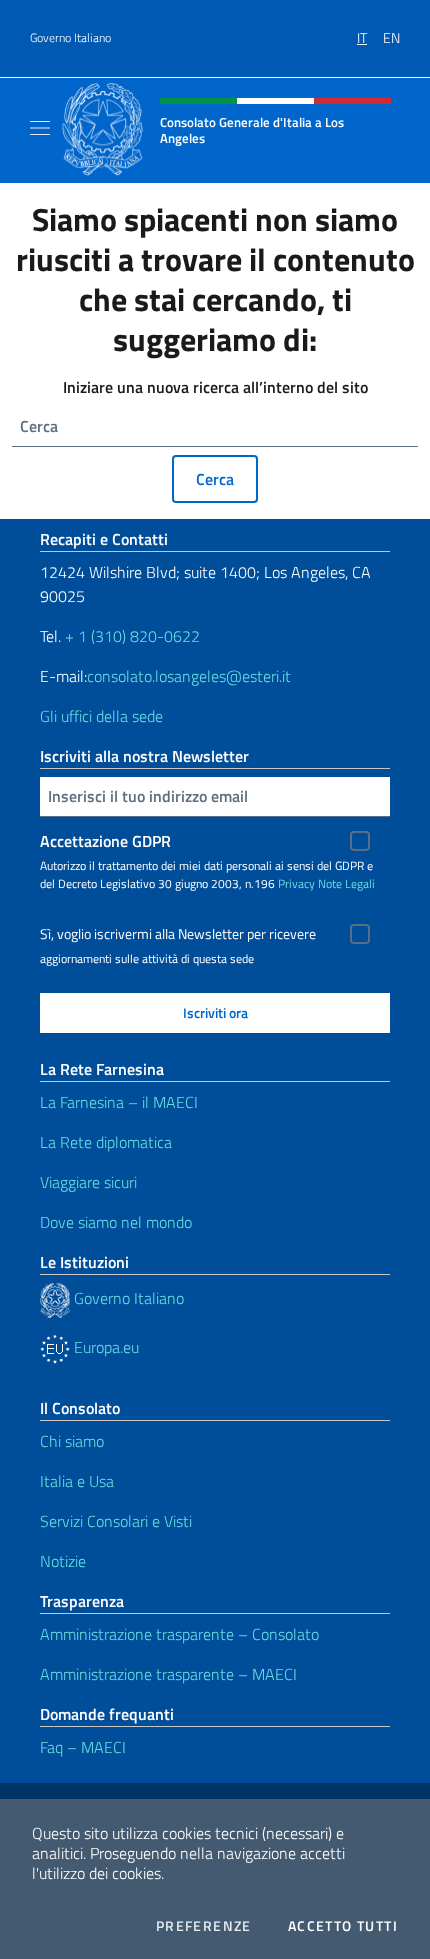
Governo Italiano (70, 38)
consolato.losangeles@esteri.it (189, 676)
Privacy (296, 883)
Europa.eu (104, 1347)
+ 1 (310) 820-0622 (132, 636)
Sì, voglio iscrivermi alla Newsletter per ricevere (178, 934)
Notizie (63, 1561)
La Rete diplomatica (106, 1142)
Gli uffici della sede (101, 716)
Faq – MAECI (83, 1747)
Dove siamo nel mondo (116, 1222)
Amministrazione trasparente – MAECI (168, 1674)
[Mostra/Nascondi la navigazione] (40, 128)
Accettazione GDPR (105, 841)
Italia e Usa (77, 1481)
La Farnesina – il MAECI (119, 1102)
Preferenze (204, 1926)
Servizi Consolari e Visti (116, 1521)
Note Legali (346, 883)
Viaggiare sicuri (88, 1182)
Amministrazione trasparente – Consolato (179, 1634)
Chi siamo (72, 1441)
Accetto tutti (343, 1926)
